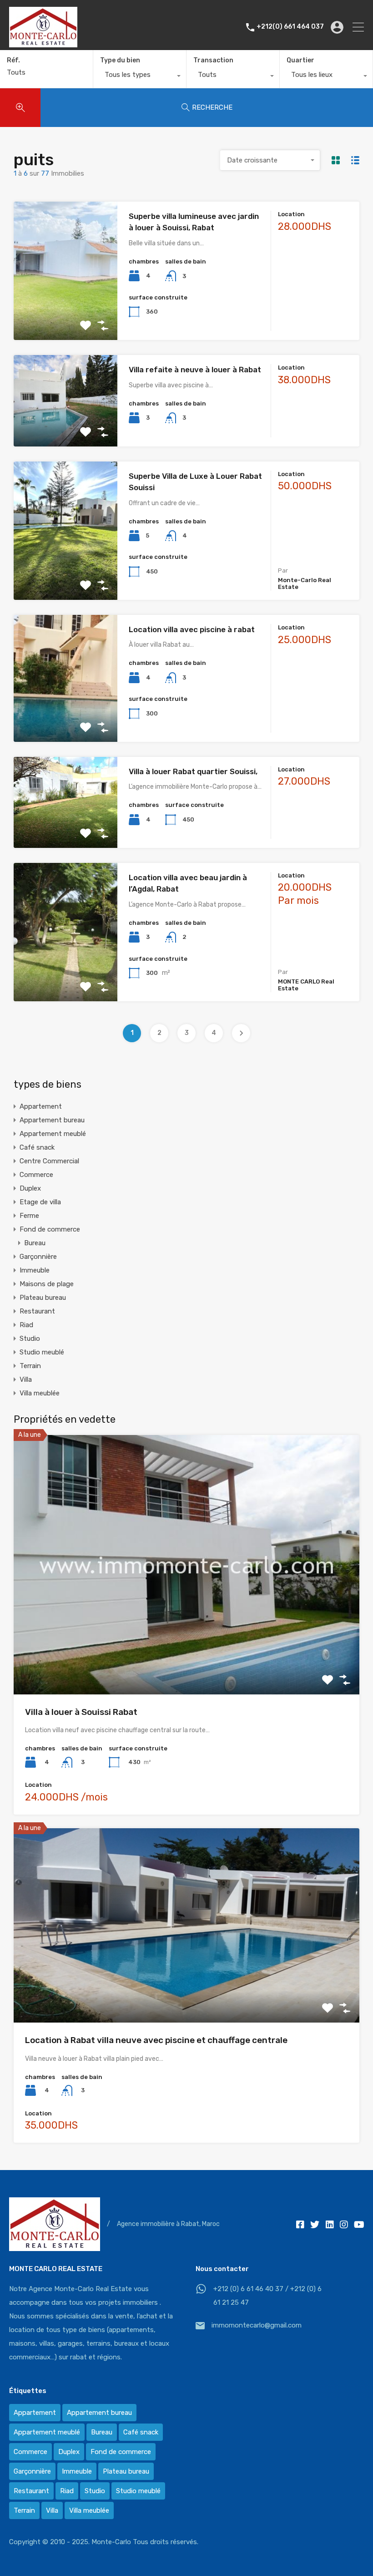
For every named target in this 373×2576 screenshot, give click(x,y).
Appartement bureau (52, 1120)
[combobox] (140, 77)
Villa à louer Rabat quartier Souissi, (193, 771)
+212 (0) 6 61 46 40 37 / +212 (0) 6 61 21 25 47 (267, 2296)
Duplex (30, 1188)
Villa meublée (40, 1393)
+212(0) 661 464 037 (290, 27)
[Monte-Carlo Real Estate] (43, 43)
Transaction (213, 60)
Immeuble (35, 1270)
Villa (26, 1379)
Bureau (35, 1243)
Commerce (36, 1175)
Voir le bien (66, 312)
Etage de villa (40, 1202)
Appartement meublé (53, 1134)
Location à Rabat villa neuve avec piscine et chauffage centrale (156, 2040)
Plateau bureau (43, 1298)
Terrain (30, 1366)
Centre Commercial (49, 1161)
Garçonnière (38, 1257)
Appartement (41, 1106)
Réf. (13, 61)
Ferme (29, 1216)
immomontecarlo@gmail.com (257, 2325)
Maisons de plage (47, 1284)
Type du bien (120, 60)
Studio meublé (42, 1352)
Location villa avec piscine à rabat (192, 629)
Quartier (300, 60)
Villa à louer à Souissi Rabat (81, 1712)
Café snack (37, 1147)
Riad (26, 1325)
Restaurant (37, 1311)
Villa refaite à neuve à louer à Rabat (195, 370)
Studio (30, 1339)
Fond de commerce (50, 1229)
